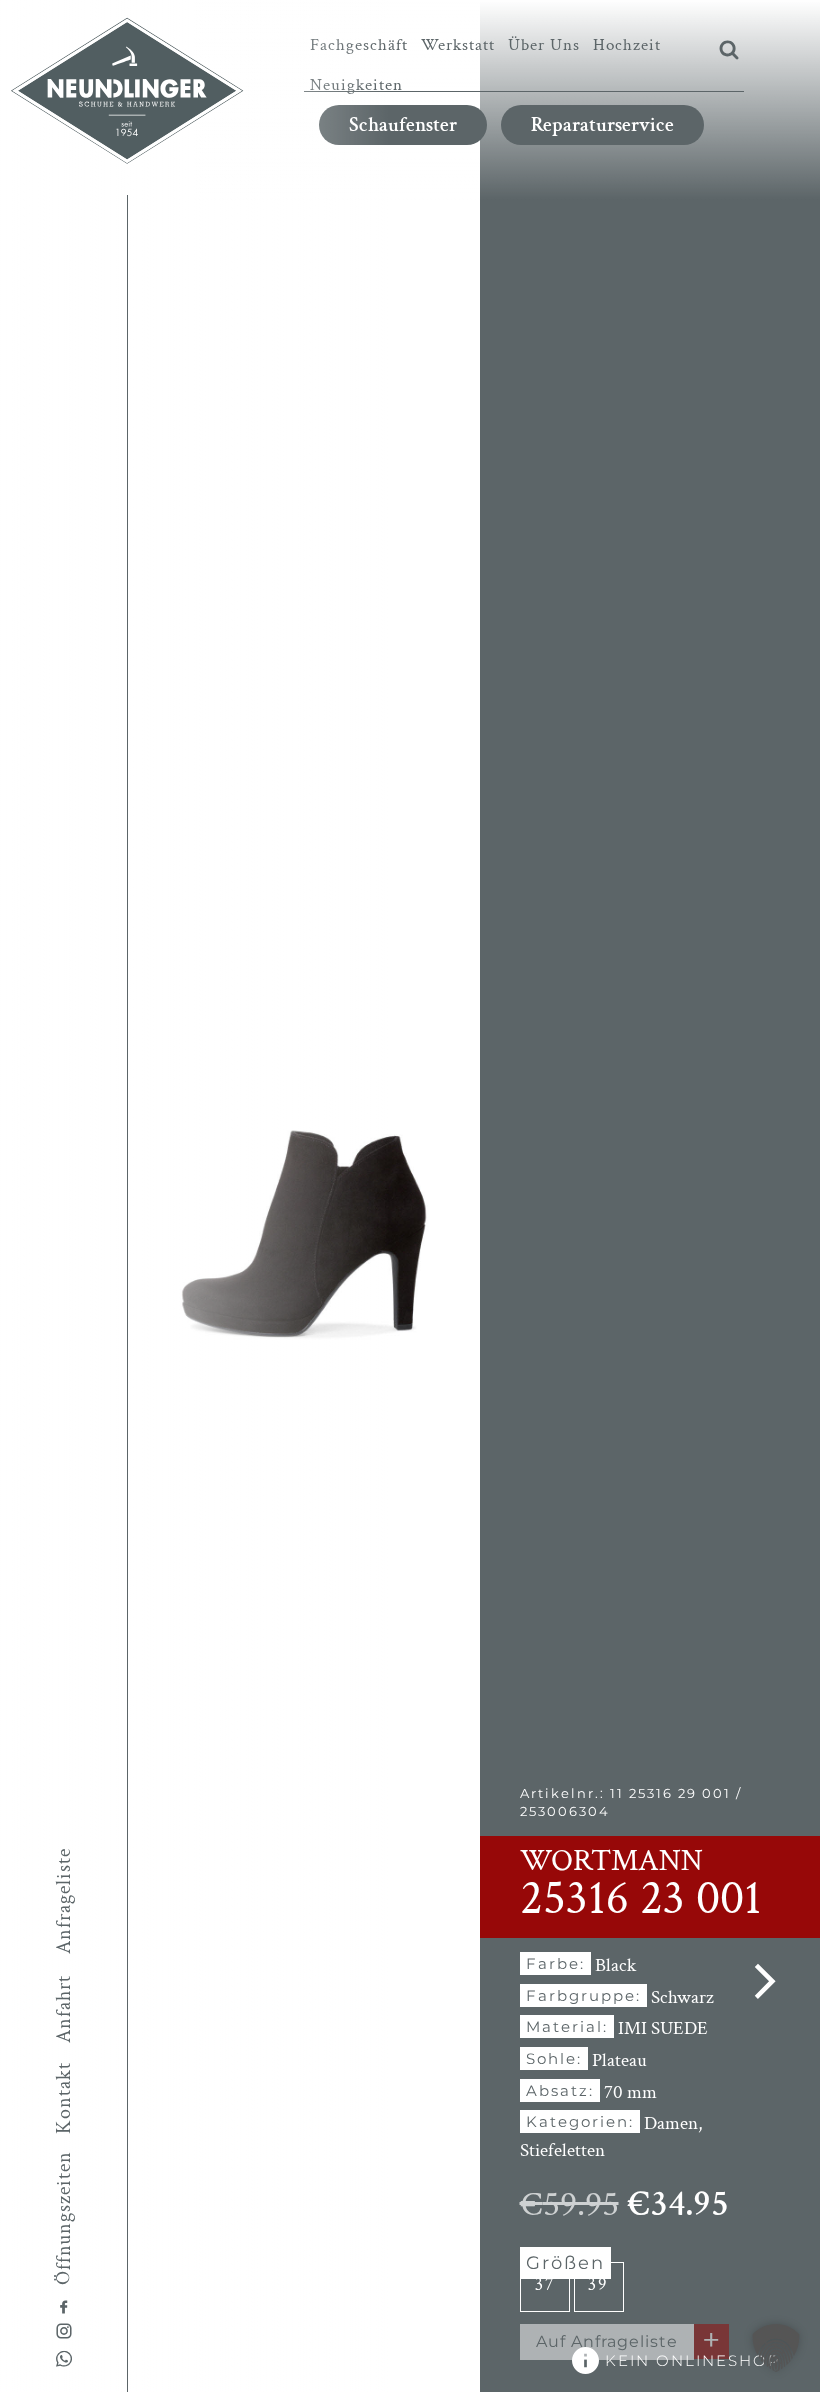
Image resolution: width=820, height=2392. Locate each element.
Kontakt (64, 2098)
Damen (671, 2123)
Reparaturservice (602, 125)
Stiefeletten (562, 2150)
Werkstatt (458, 45)
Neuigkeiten (356, 85)
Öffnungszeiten (64, 2217)
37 (545, 2284)
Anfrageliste (64, 1900)
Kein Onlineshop (690, 2360)
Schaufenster (403, 125)
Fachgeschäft (359, 45)
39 (598, 2284)
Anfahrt (64, 2009)
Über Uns (544, 45)
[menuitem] (359, 45)
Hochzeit (627, 45)
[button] (776, 2348)
